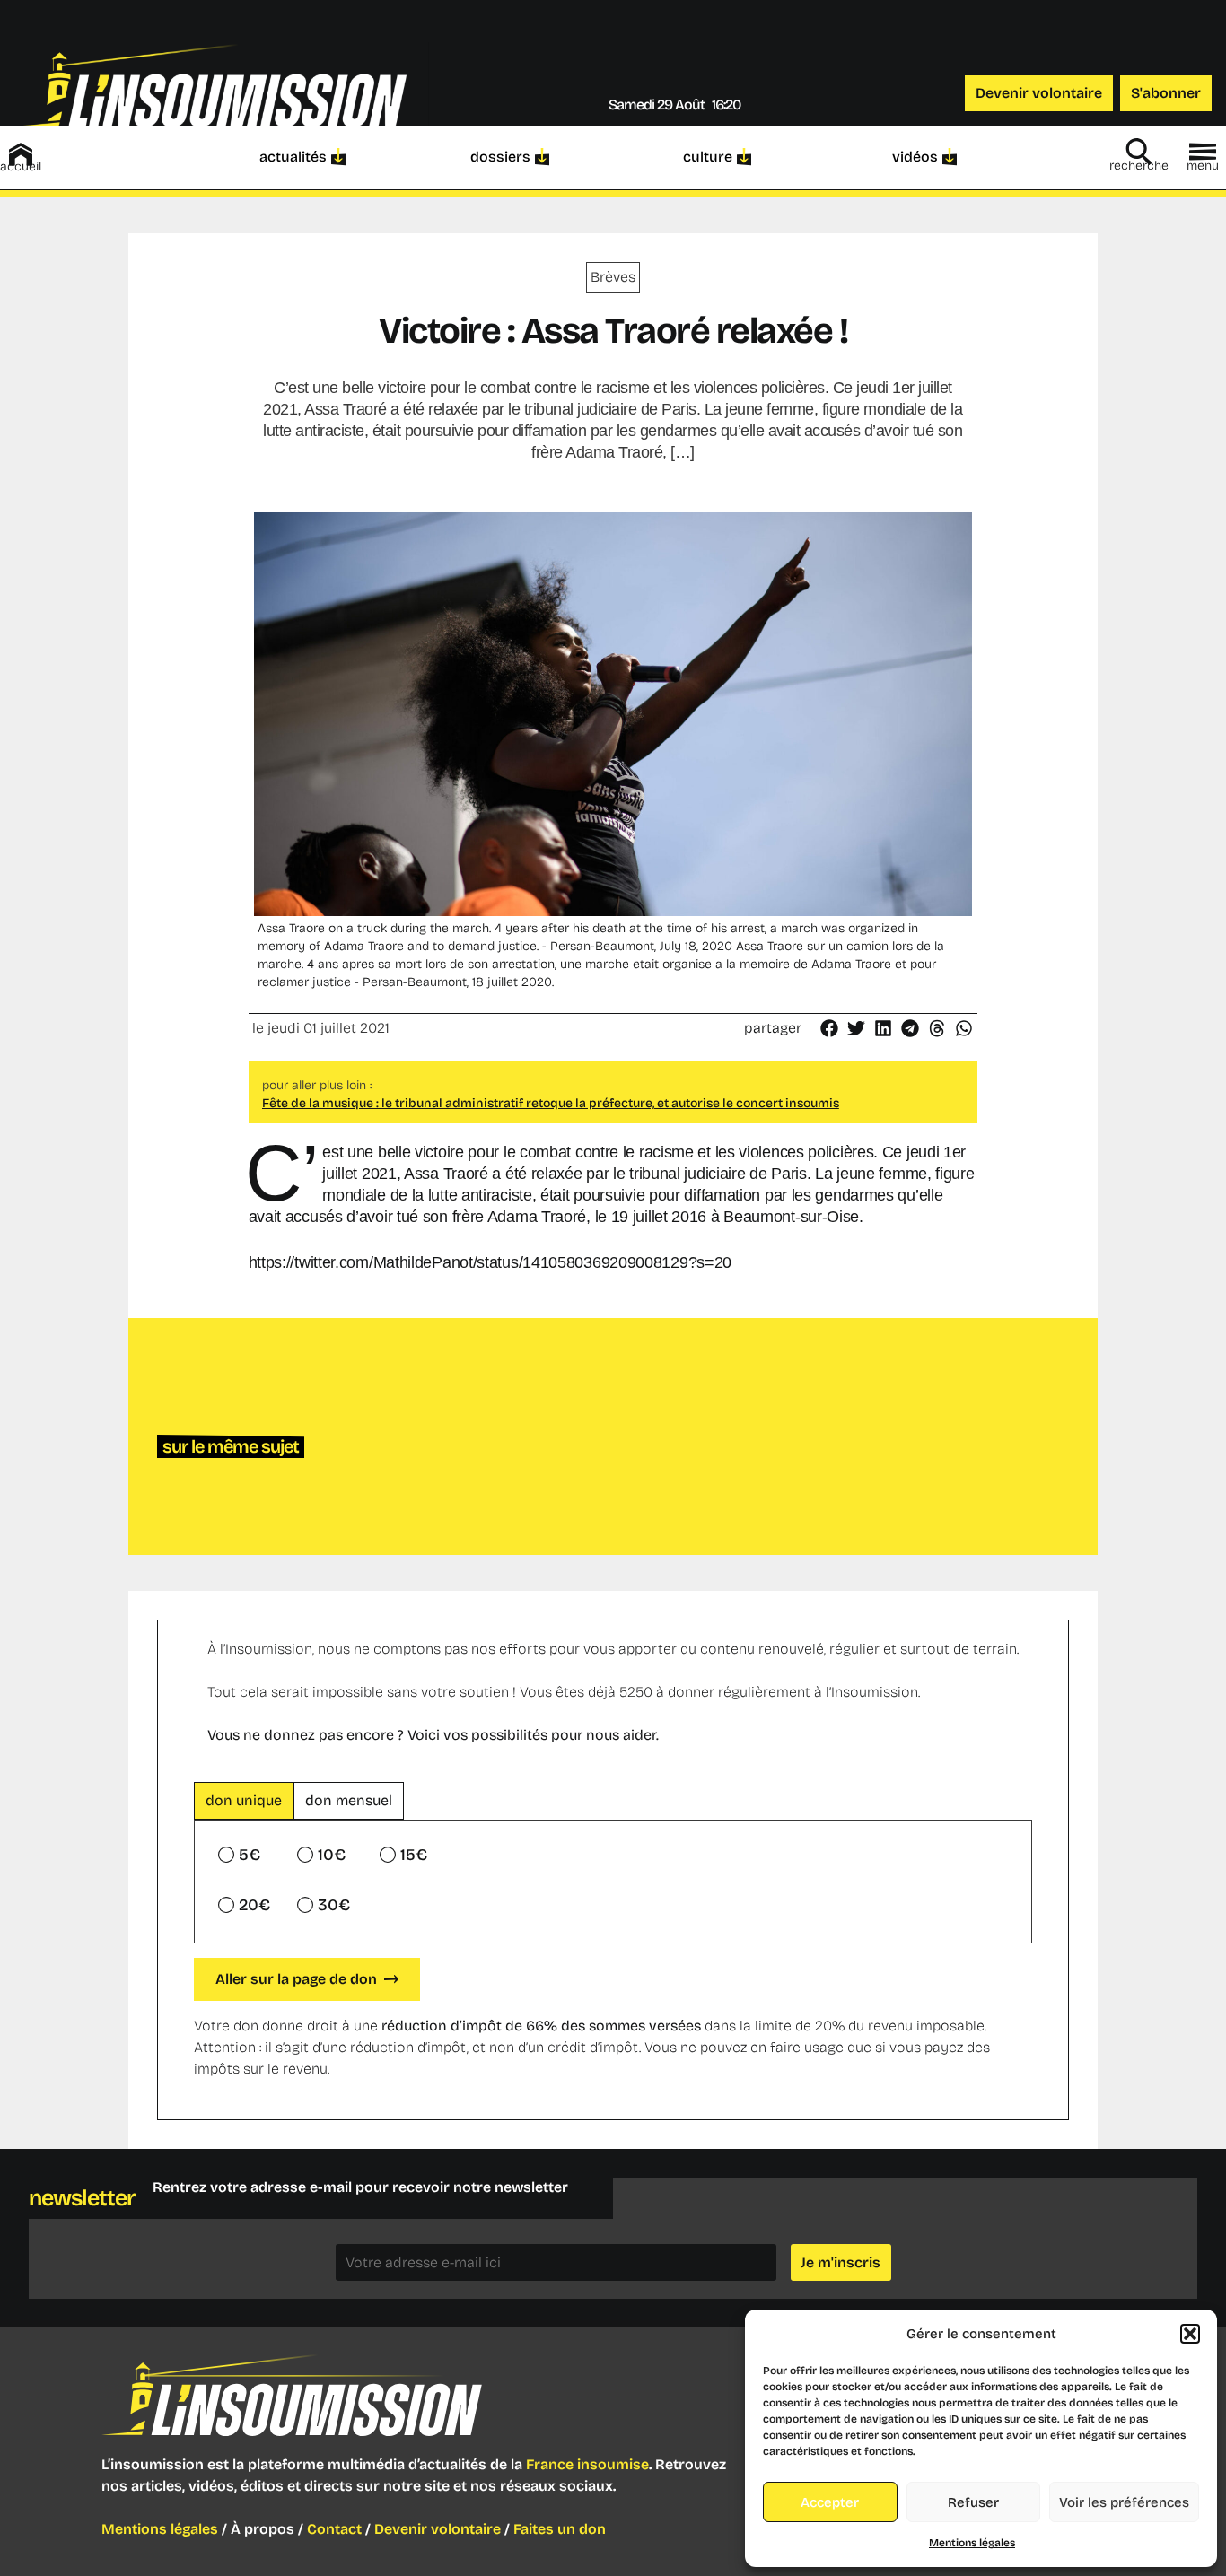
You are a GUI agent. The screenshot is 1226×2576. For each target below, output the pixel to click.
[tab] (244, 1801)
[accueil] (21, 154)
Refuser (973, 2502)
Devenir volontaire (438, 2529)
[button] (1190, 2334)
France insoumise (587, 2464)
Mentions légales (972, 2543)
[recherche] (1139, 152)
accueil (21, 166)
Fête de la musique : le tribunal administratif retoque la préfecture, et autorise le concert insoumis (551, 1103)
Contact (334, 2529)
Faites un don (560, 2529)
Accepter (830, 2502)
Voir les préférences (1124, 2502)
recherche (1139, 166)
